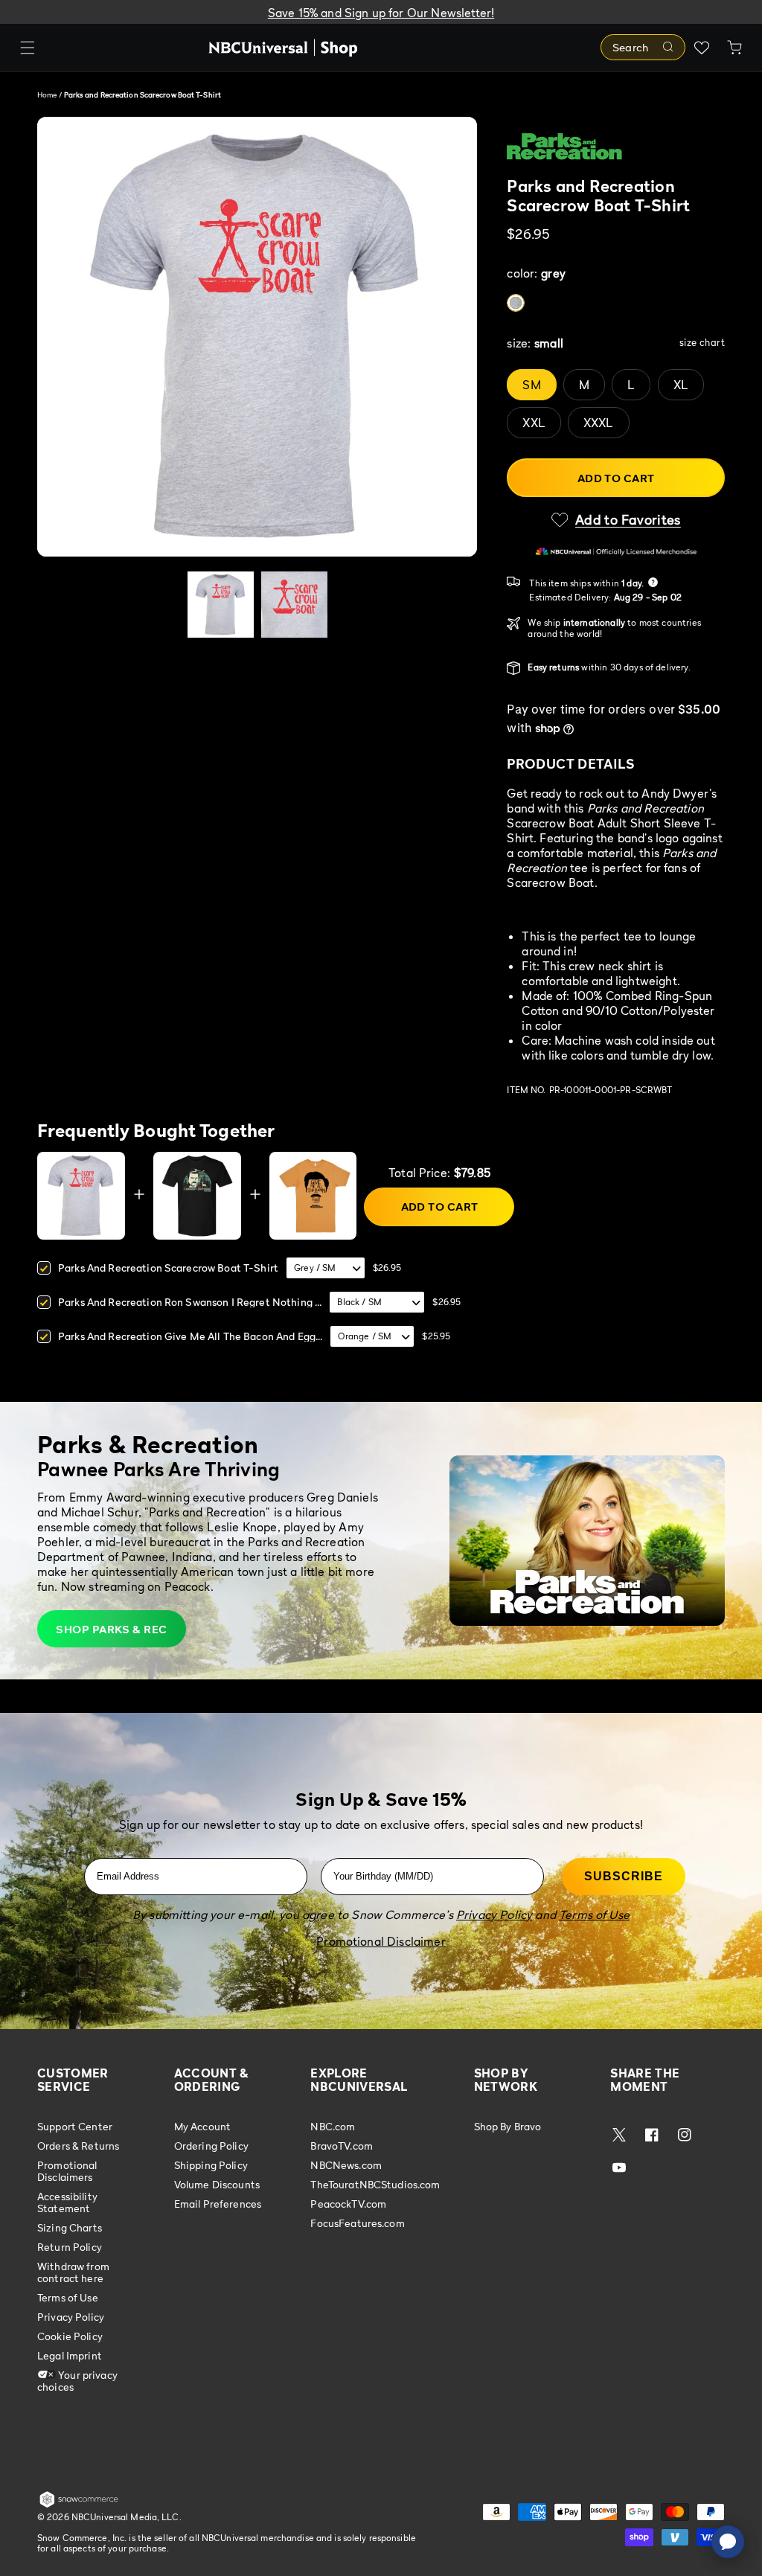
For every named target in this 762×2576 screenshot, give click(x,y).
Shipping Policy (211, 2165)
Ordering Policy (211, 2146)
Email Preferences (218, 2204)
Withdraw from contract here (73, 2272)
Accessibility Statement (67, 2202)
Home (47, 94)
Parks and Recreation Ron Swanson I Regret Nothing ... (190, 1302)
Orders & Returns (78, 2146)
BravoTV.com (342, 2146)
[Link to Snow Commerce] (79, 2505)
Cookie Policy (70, 2336)
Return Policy (70, 2247)
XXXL (599, 423)
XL (681, 385)
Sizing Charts (70, 2227)
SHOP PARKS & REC (111, 1629)
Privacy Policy (71, 2317)
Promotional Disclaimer (381, 1941)
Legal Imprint (70, 2355)
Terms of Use (68, 2297)
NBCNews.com (346, 2165)
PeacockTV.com (348, 2204)
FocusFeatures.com (357, 2223)
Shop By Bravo (508, 2127)
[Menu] (28, 48)
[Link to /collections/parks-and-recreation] (616, 147)
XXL (534, 423)
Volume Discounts (217, 2184)
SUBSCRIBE (624, 1876)
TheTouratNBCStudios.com (375, 2184)
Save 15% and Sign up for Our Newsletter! (381, 13)
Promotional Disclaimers (67, 2171)
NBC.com (333, 2127)
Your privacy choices (77, 2381)
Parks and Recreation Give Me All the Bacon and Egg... (190, 1336)
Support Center (75, 2127)
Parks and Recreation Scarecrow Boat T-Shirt (168, 1268)
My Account (202, 2127)
